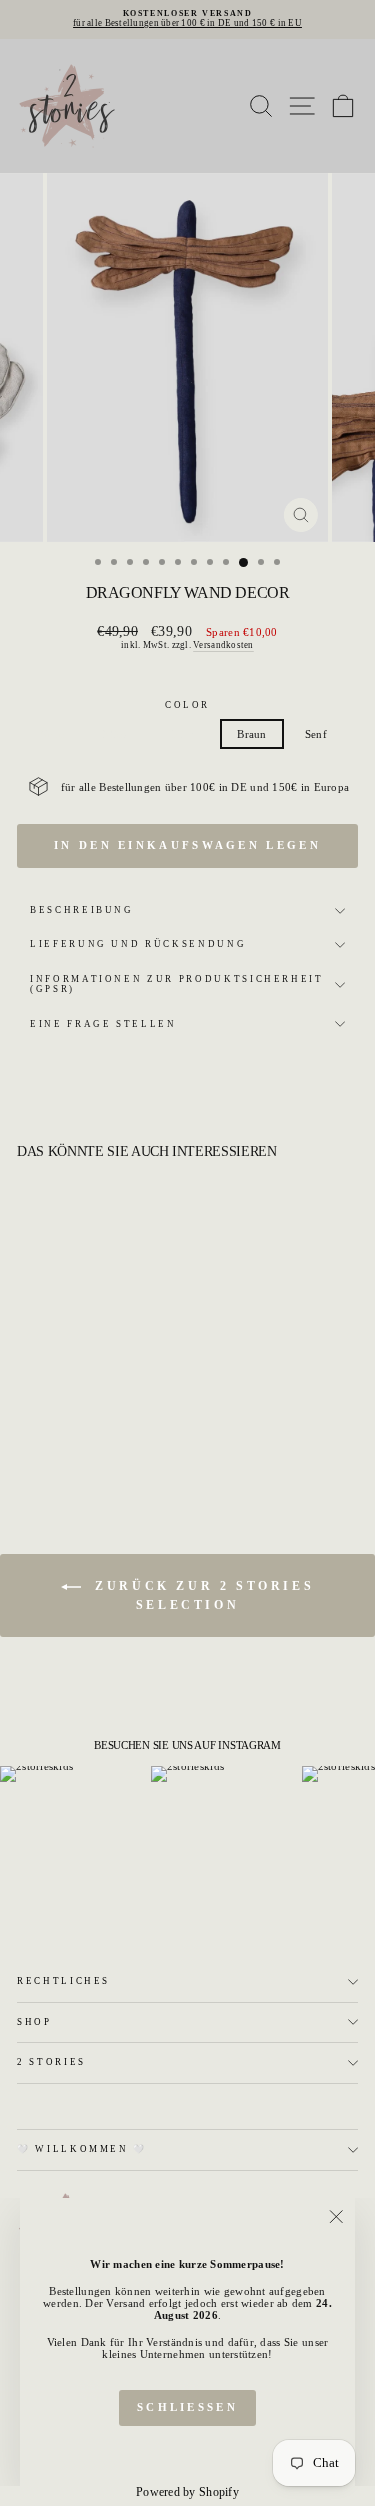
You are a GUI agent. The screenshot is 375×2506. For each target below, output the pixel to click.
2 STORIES (51, 2062)
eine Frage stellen (103, 1024)
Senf (316, 734)
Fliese (186, 734)
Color (187, 705)
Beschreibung (82, 910)
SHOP (34, 2022)
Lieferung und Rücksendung (138, 944)
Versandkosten (223, 645)
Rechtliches (63, 1981)
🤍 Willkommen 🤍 (82, 2149)
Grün (52, 734)
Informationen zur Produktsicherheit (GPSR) (177, 984)
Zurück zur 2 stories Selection (202, 1595)
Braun (251, 734)
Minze (118, 734)
